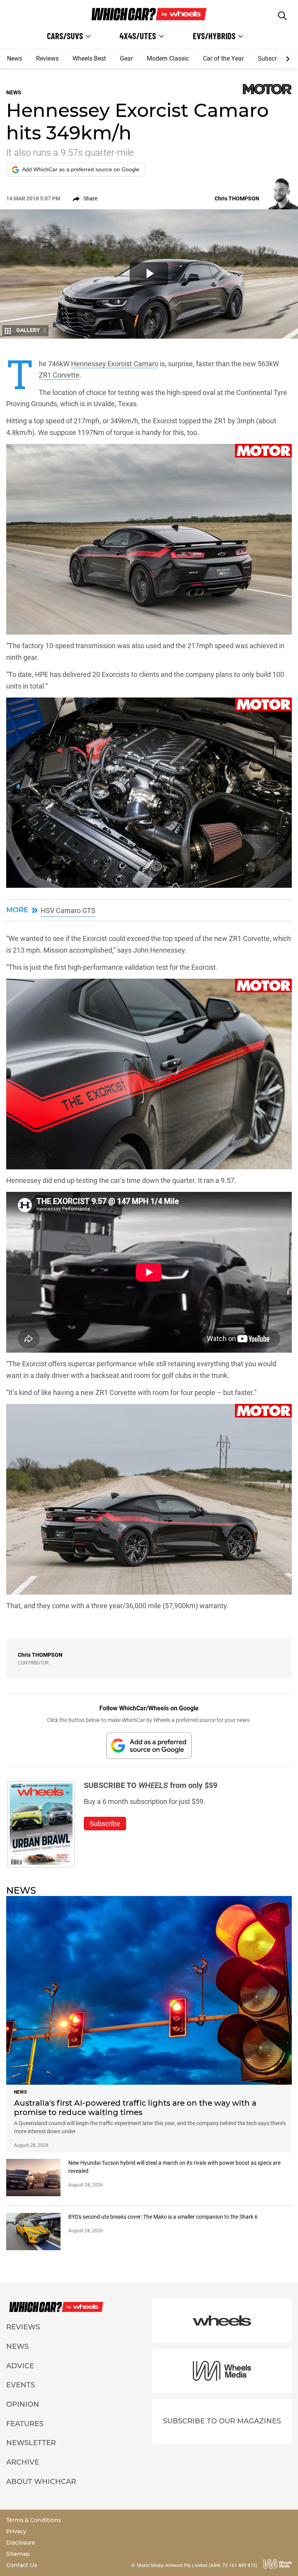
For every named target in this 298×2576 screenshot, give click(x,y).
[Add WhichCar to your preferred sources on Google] (149, 1745)
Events (21, 2385)
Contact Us (22, 2565)
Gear (126, 58)
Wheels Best (89, 58)
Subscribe (271, 58)
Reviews (47, 58)
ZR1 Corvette (59, 375)
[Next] (287, 59)
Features (25, 2424)
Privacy (16, 2531)
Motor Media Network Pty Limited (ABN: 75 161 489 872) (197, 2566)
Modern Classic (168, 58)
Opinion (23, 2404)
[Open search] (282, 16)
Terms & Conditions (34, 2520)
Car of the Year (223, 58)
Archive (23, 2462)
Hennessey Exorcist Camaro (115, 364)
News (15, 58)
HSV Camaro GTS (68, 911)
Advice (20, 2366)
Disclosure (21, 2543)
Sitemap (18, 2554)
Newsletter (31, 2443)
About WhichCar (41, 2482)
